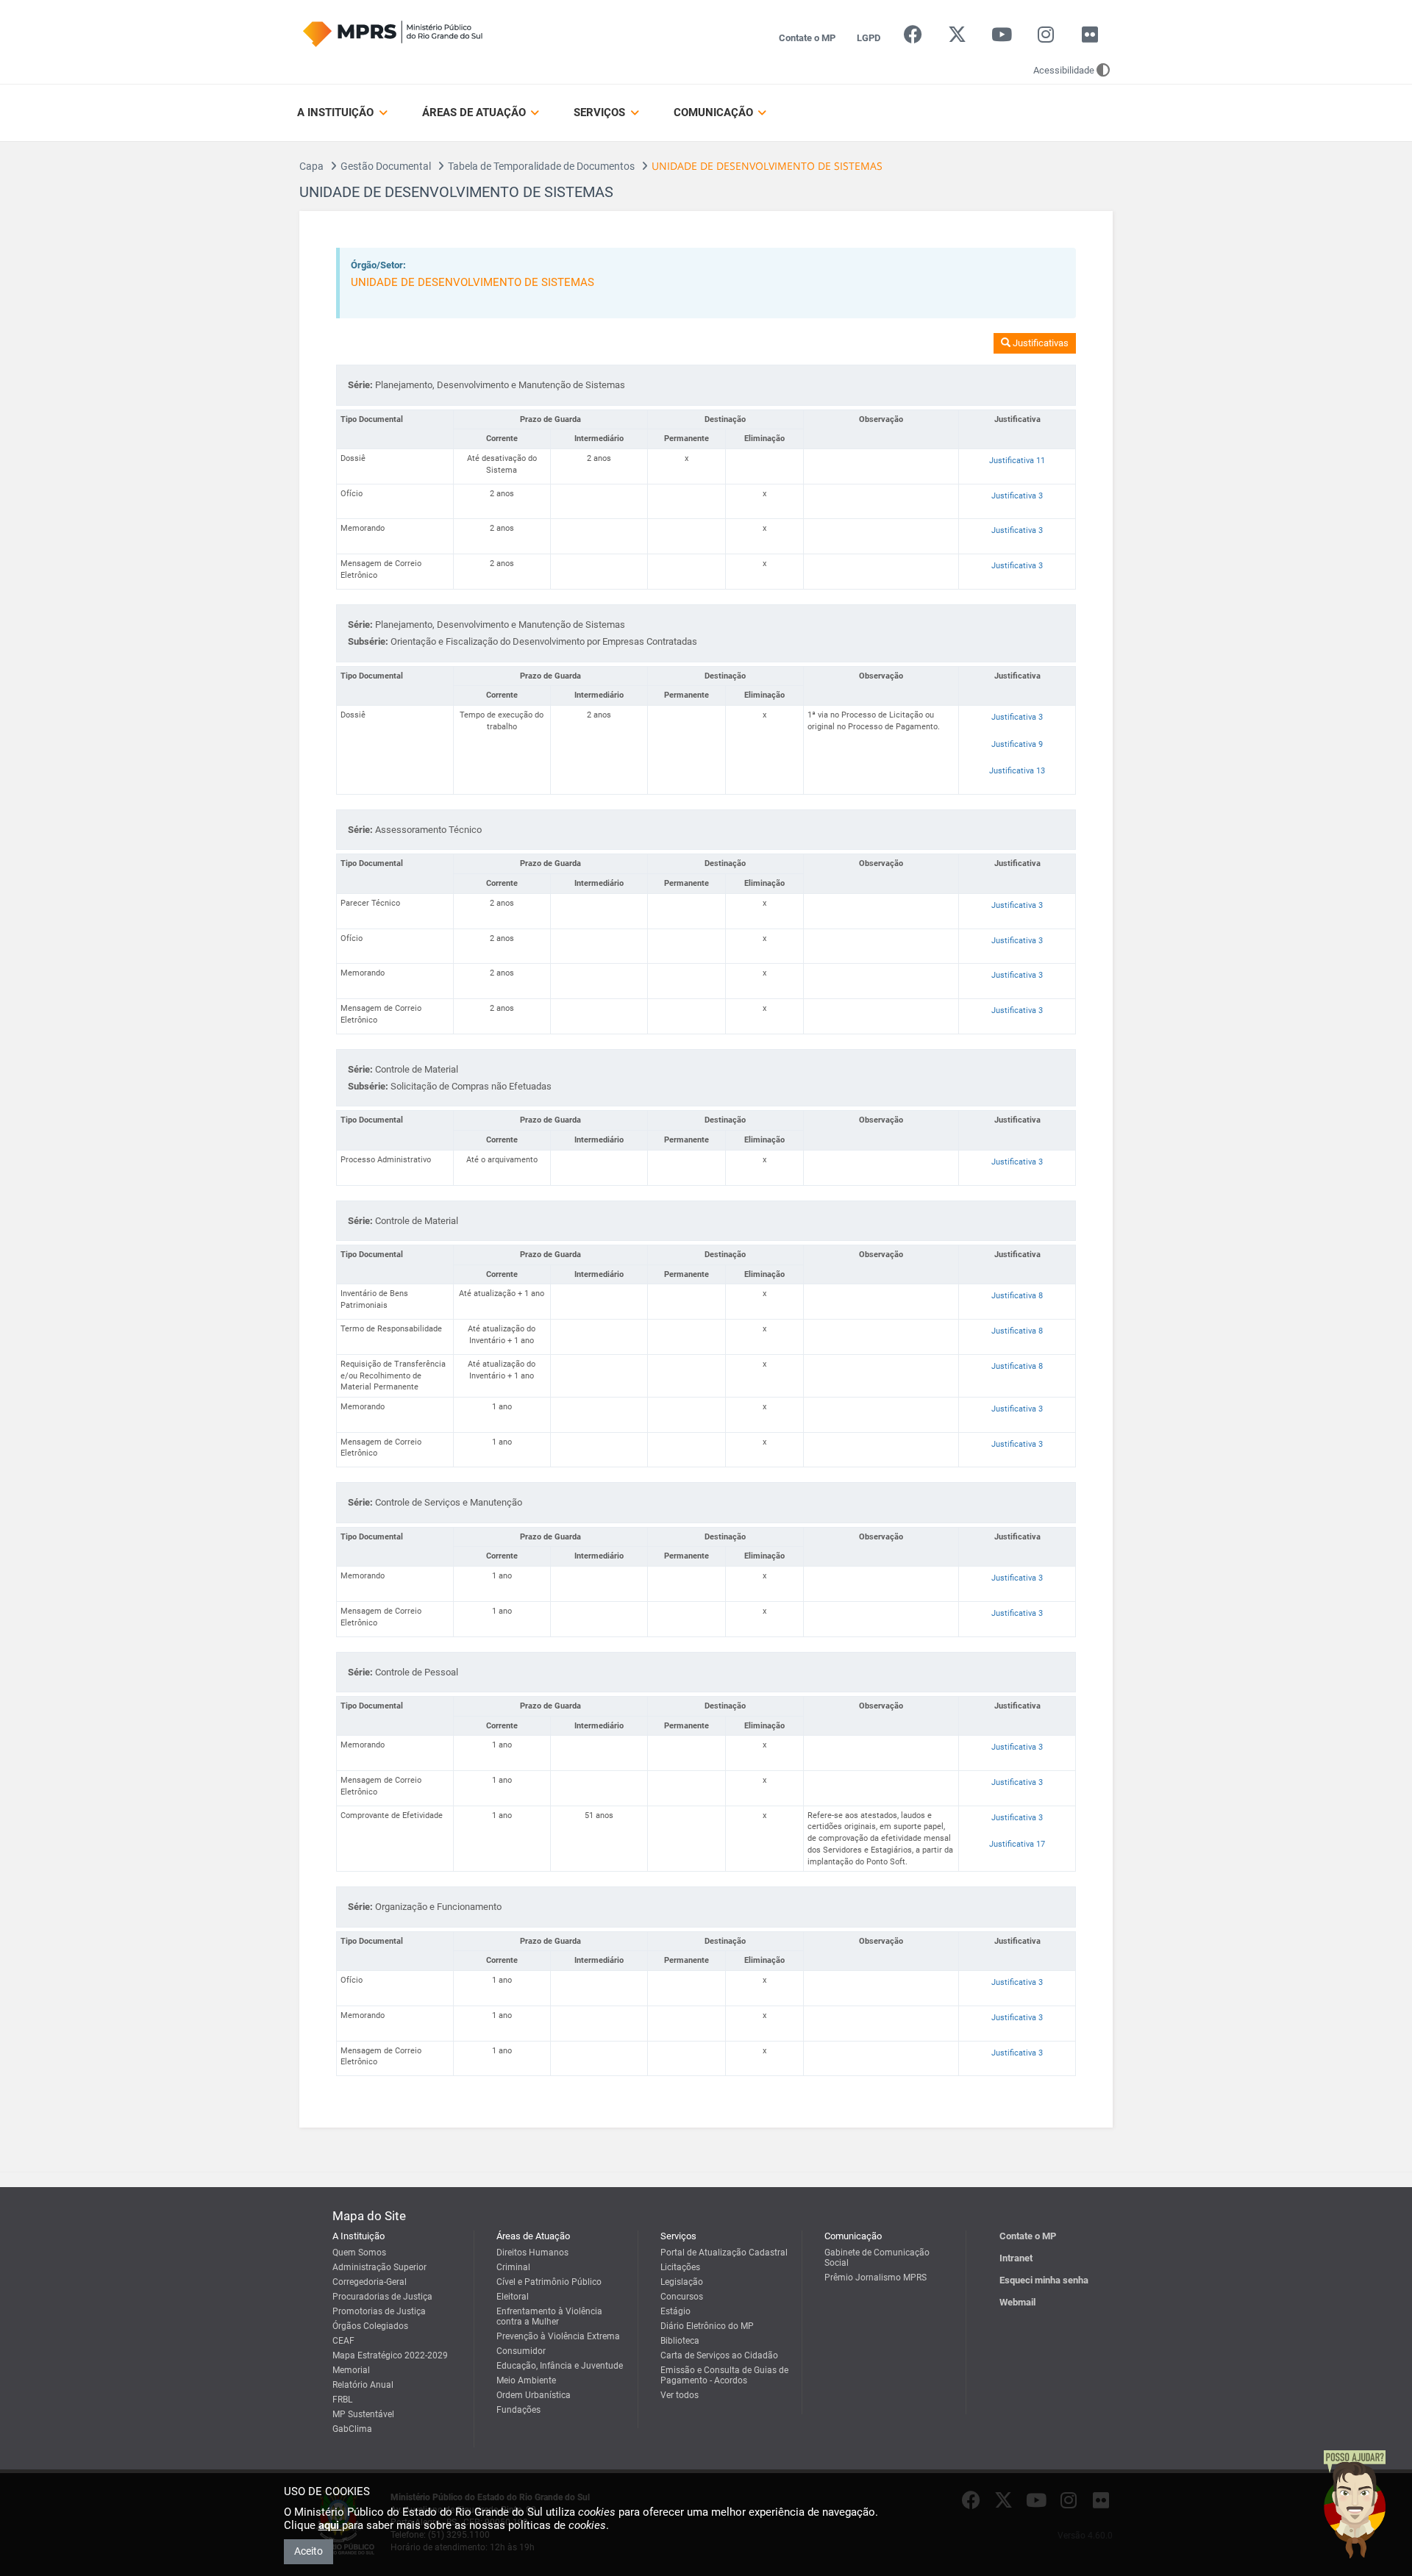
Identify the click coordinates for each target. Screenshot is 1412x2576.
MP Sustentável (363, 2414)
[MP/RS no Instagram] (1045, 38)
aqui (330, 2525)
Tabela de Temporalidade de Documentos (541, 166)
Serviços (601, 112)
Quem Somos (359, 2253)
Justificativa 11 (1017, 461)
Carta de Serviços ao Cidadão (719, 2355)
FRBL (342, 2400)
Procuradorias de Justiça (382, 2297)
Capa (311, 166)
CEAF (343, 2341)
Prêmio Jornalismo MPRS (876, 2278)
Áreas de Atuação (475, 112)
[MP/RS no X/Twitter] (957, 38)
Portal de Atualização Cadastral (724, 2253)
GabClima (352, 2429)
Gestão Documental (386, 166)
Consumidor (521, 2351)
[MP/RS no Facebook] (913, 38)
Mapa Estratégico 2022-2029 (390, 2355)
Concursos (682, 2297)
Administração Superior (379, 2267)
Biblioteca (680, 2341)
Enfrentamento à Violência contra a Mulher (549, 2316)
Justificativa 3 (1017, 496)
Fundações (518, 2410)
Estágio (675, 2311)
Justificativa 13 (1017, 771)
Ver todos (680, 2395)
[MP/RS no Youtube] (1001, 38)
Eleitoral (513, 2297)
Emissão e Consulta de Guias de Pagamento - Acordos (724, 2375)
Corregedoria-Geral (370, 2282)
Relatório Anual (363, 2385)
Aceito (309, 2551)
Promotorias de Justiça (379, 2311)
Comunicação (715, 112)
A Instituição (337, 112)
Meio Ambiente (526, 2380)
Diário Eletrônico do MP (707, 2326)
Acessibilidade (1064, 70)
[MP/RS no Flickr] (1090, 38)
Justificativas (1040, 343)
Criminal (513, 2267)
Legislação (682, 2282)
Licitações (680, 2267)
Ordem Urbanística (534, 2395)
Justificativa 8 (1017, 1296)
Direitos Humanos (532, 2253)
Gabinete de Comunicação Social (877, 2258)
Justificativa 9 (1017, 744)
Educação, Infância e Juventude (560, 2366)
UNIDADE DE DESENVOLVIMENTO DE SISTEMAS (473, 282)
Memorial (351, 2370)
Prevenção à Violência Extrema (558, 2336)
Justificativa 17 (1017, 1844)
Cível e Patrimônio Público (549, 2282)
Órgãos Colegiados (370, 2326)
